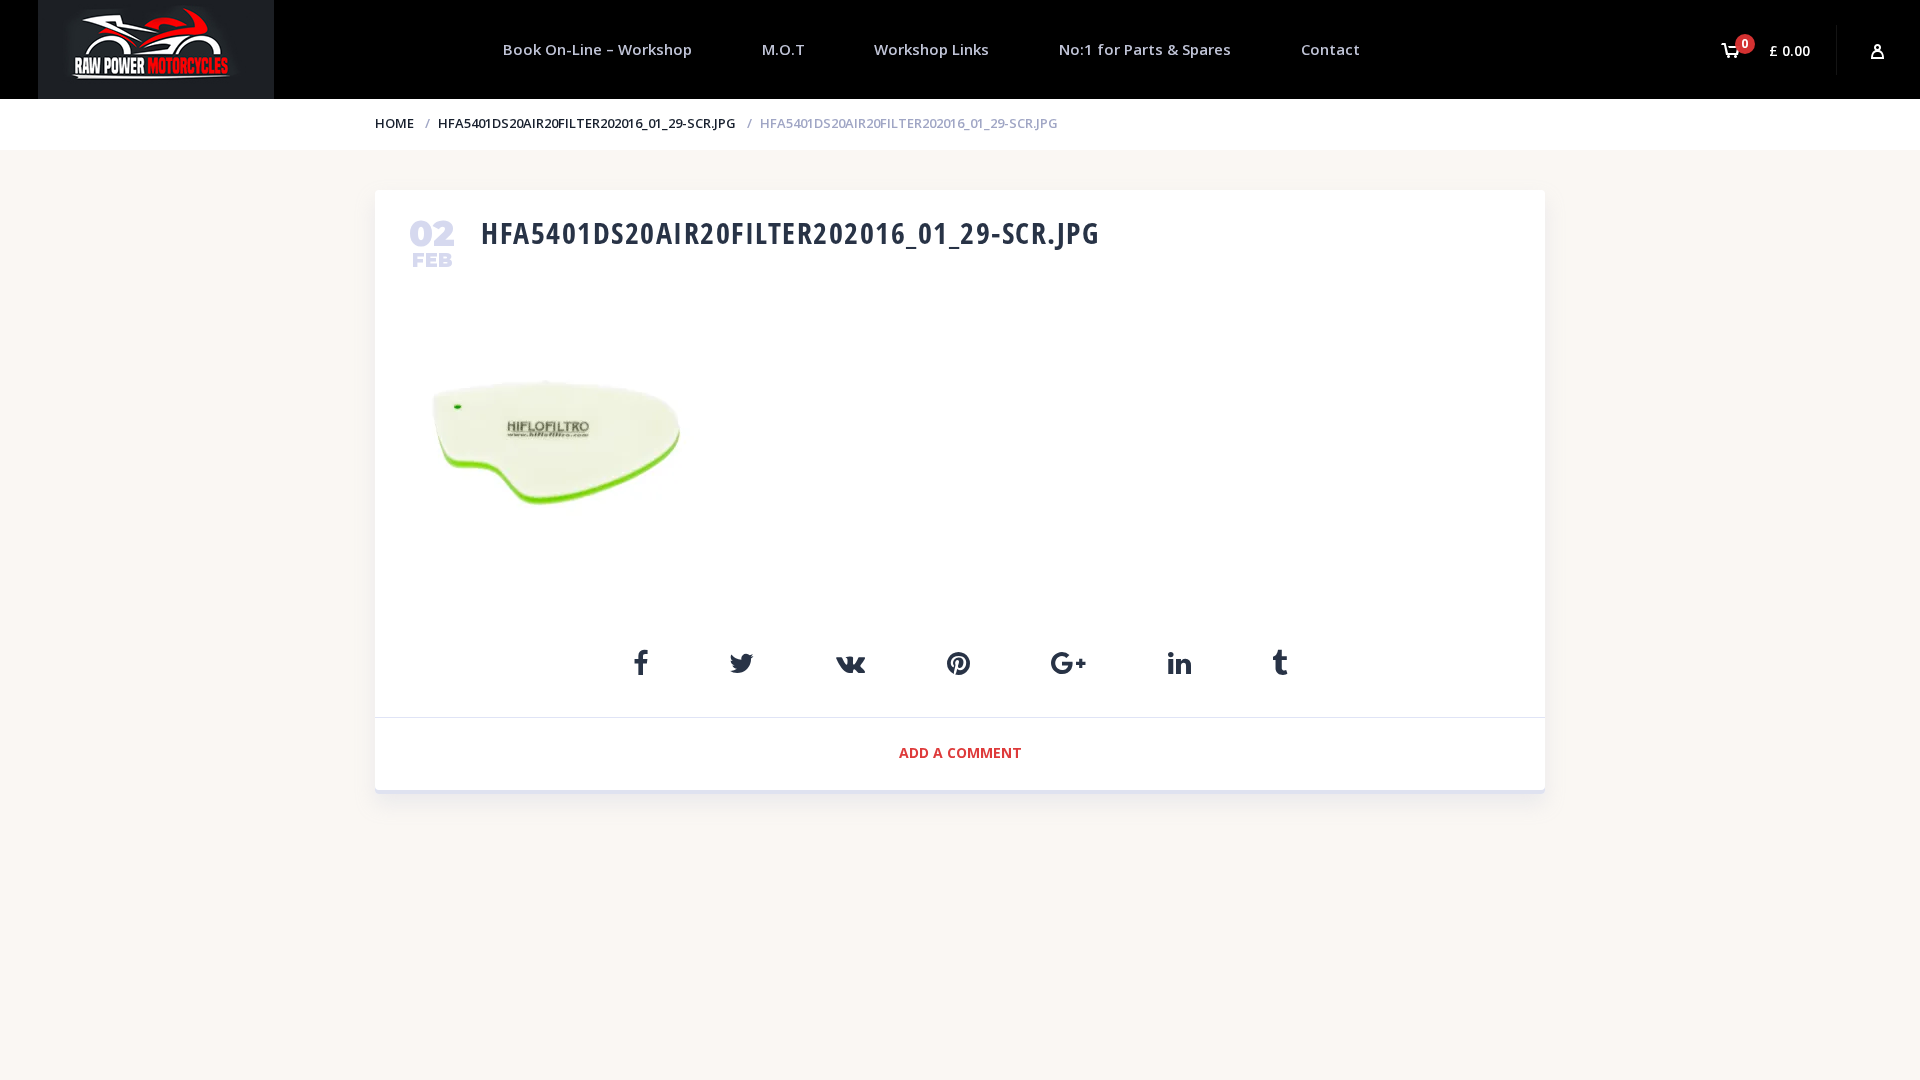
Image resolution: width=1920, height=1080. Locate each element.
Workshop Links (931, 49)
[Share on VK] (850, 662)
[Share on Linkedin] (1179, 662)
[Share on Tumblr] (1279, 662)
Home (394, 123)
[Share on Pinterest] (958, 662)
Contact (1330, 49)
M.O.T (783, 49)
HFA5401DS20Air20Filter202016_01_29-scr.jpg (587, 123)
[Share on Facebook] (640, 662)
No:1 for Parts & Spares (1145, 49)
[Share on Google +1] (1068, 662)
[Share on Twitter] (741, 662)
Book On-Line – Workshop (597, 49)
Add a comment (960, 752)
